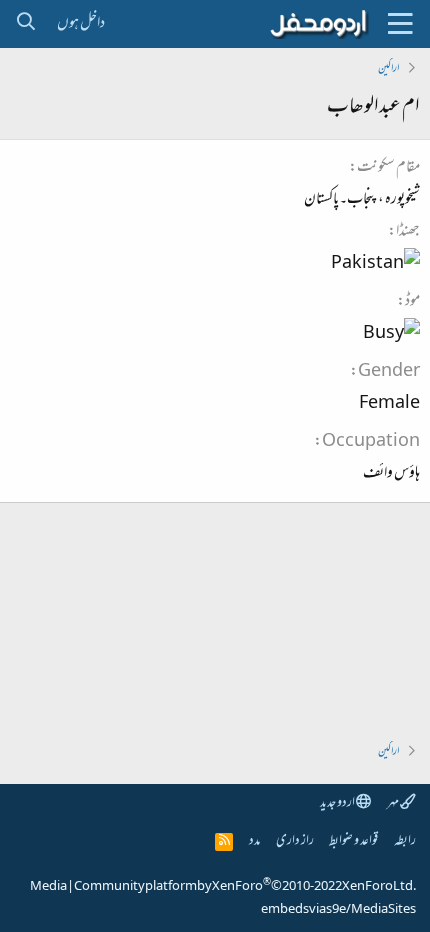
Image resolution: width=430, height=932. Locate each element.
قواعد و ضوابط (353, 841)
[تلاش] (25, 24)
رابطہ (405, 841)
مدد (254, 841)
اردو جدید (338, 803)
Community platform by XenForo (245, 887)
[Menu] (400, 24)
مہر (393, 803)
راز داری (295, 841)
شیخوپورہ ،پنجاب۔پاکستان (362, 200)
